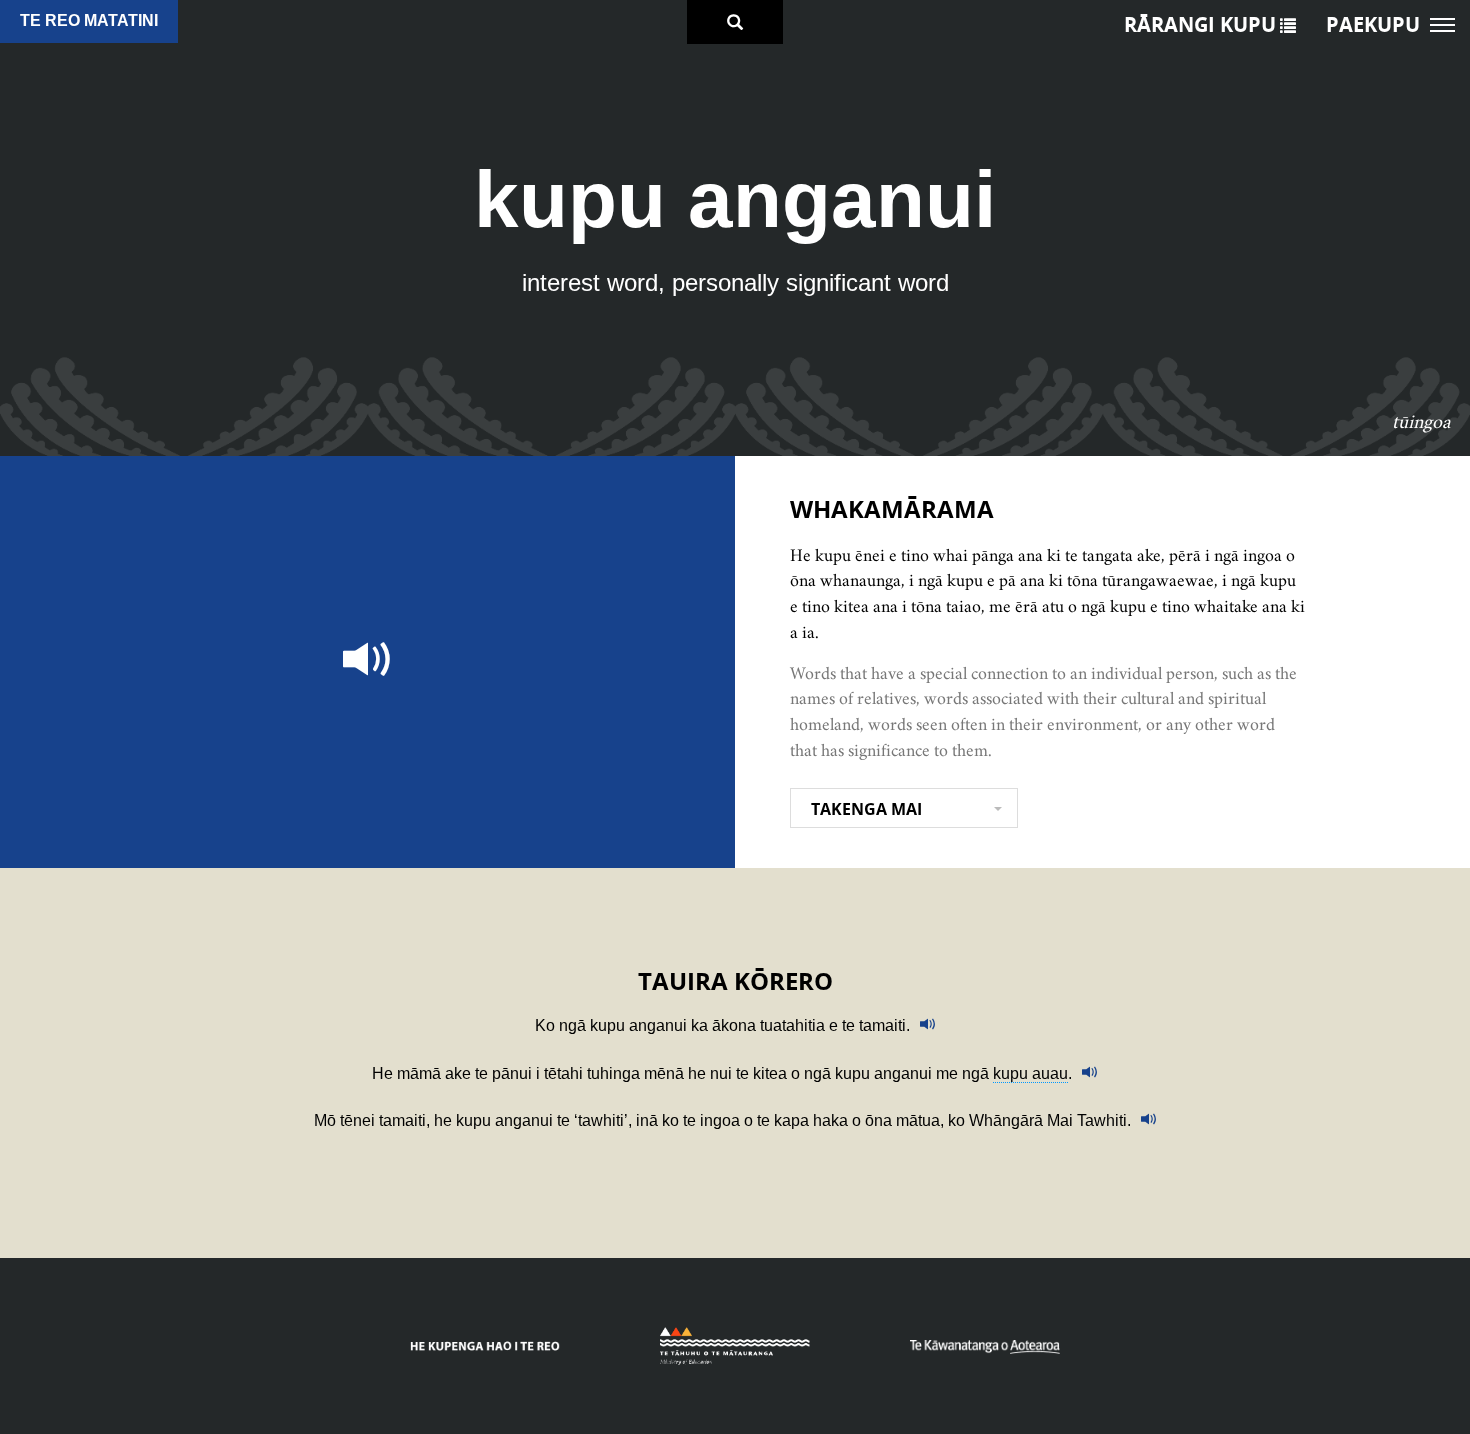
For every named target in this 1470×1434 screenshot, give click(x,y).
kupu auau (1030, 1073)
